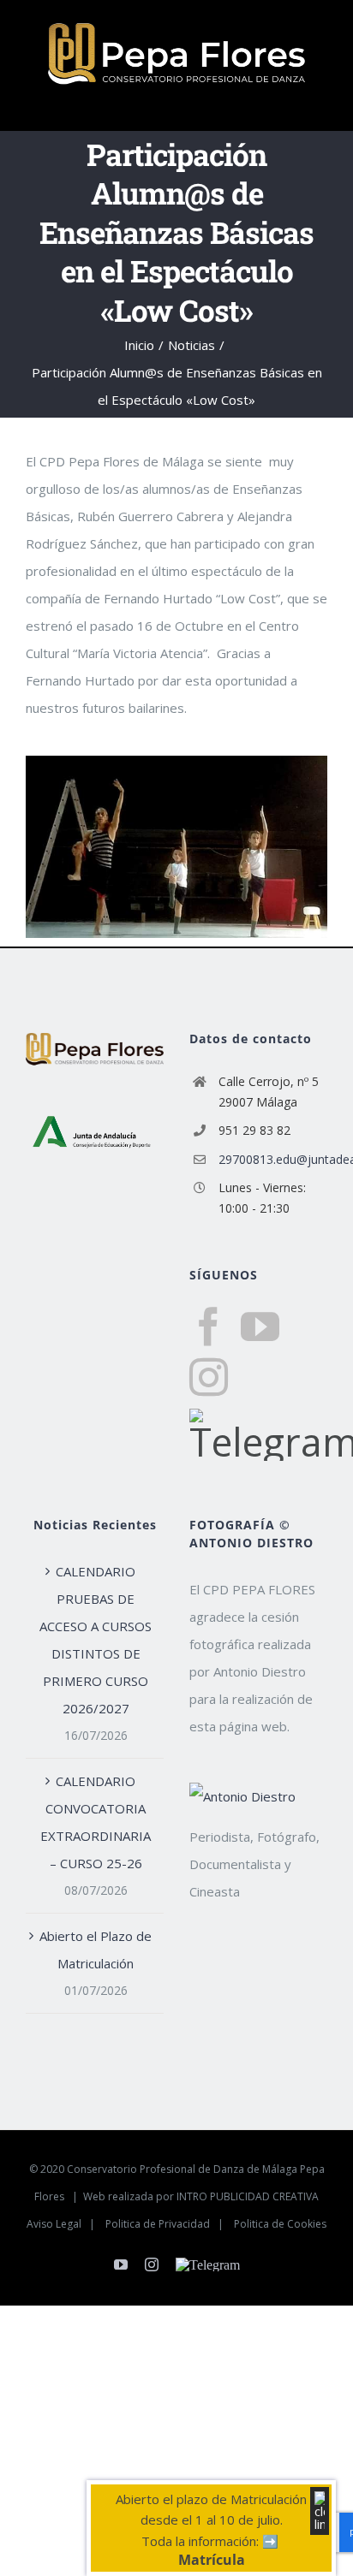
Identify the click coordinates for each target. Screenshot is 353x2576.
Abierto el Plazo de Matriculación (96, 1950)
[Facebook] (209, 1327)
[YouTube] (260, 1327)
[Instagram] (209, 1377)
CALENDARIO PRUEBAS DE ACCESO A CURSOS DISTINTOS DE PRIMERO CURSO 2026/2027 (96, 1640)
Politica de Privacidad (158, 2224)
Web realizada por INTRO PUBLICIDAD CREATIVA (201, 2196)
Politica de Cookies (280, 2224)
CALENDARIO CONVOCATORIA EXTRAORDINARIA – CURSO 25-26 (96, 1822)
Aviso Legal (54, 2224)
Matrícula (212, 2560)
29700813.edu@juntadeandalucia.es (273, 1159)
